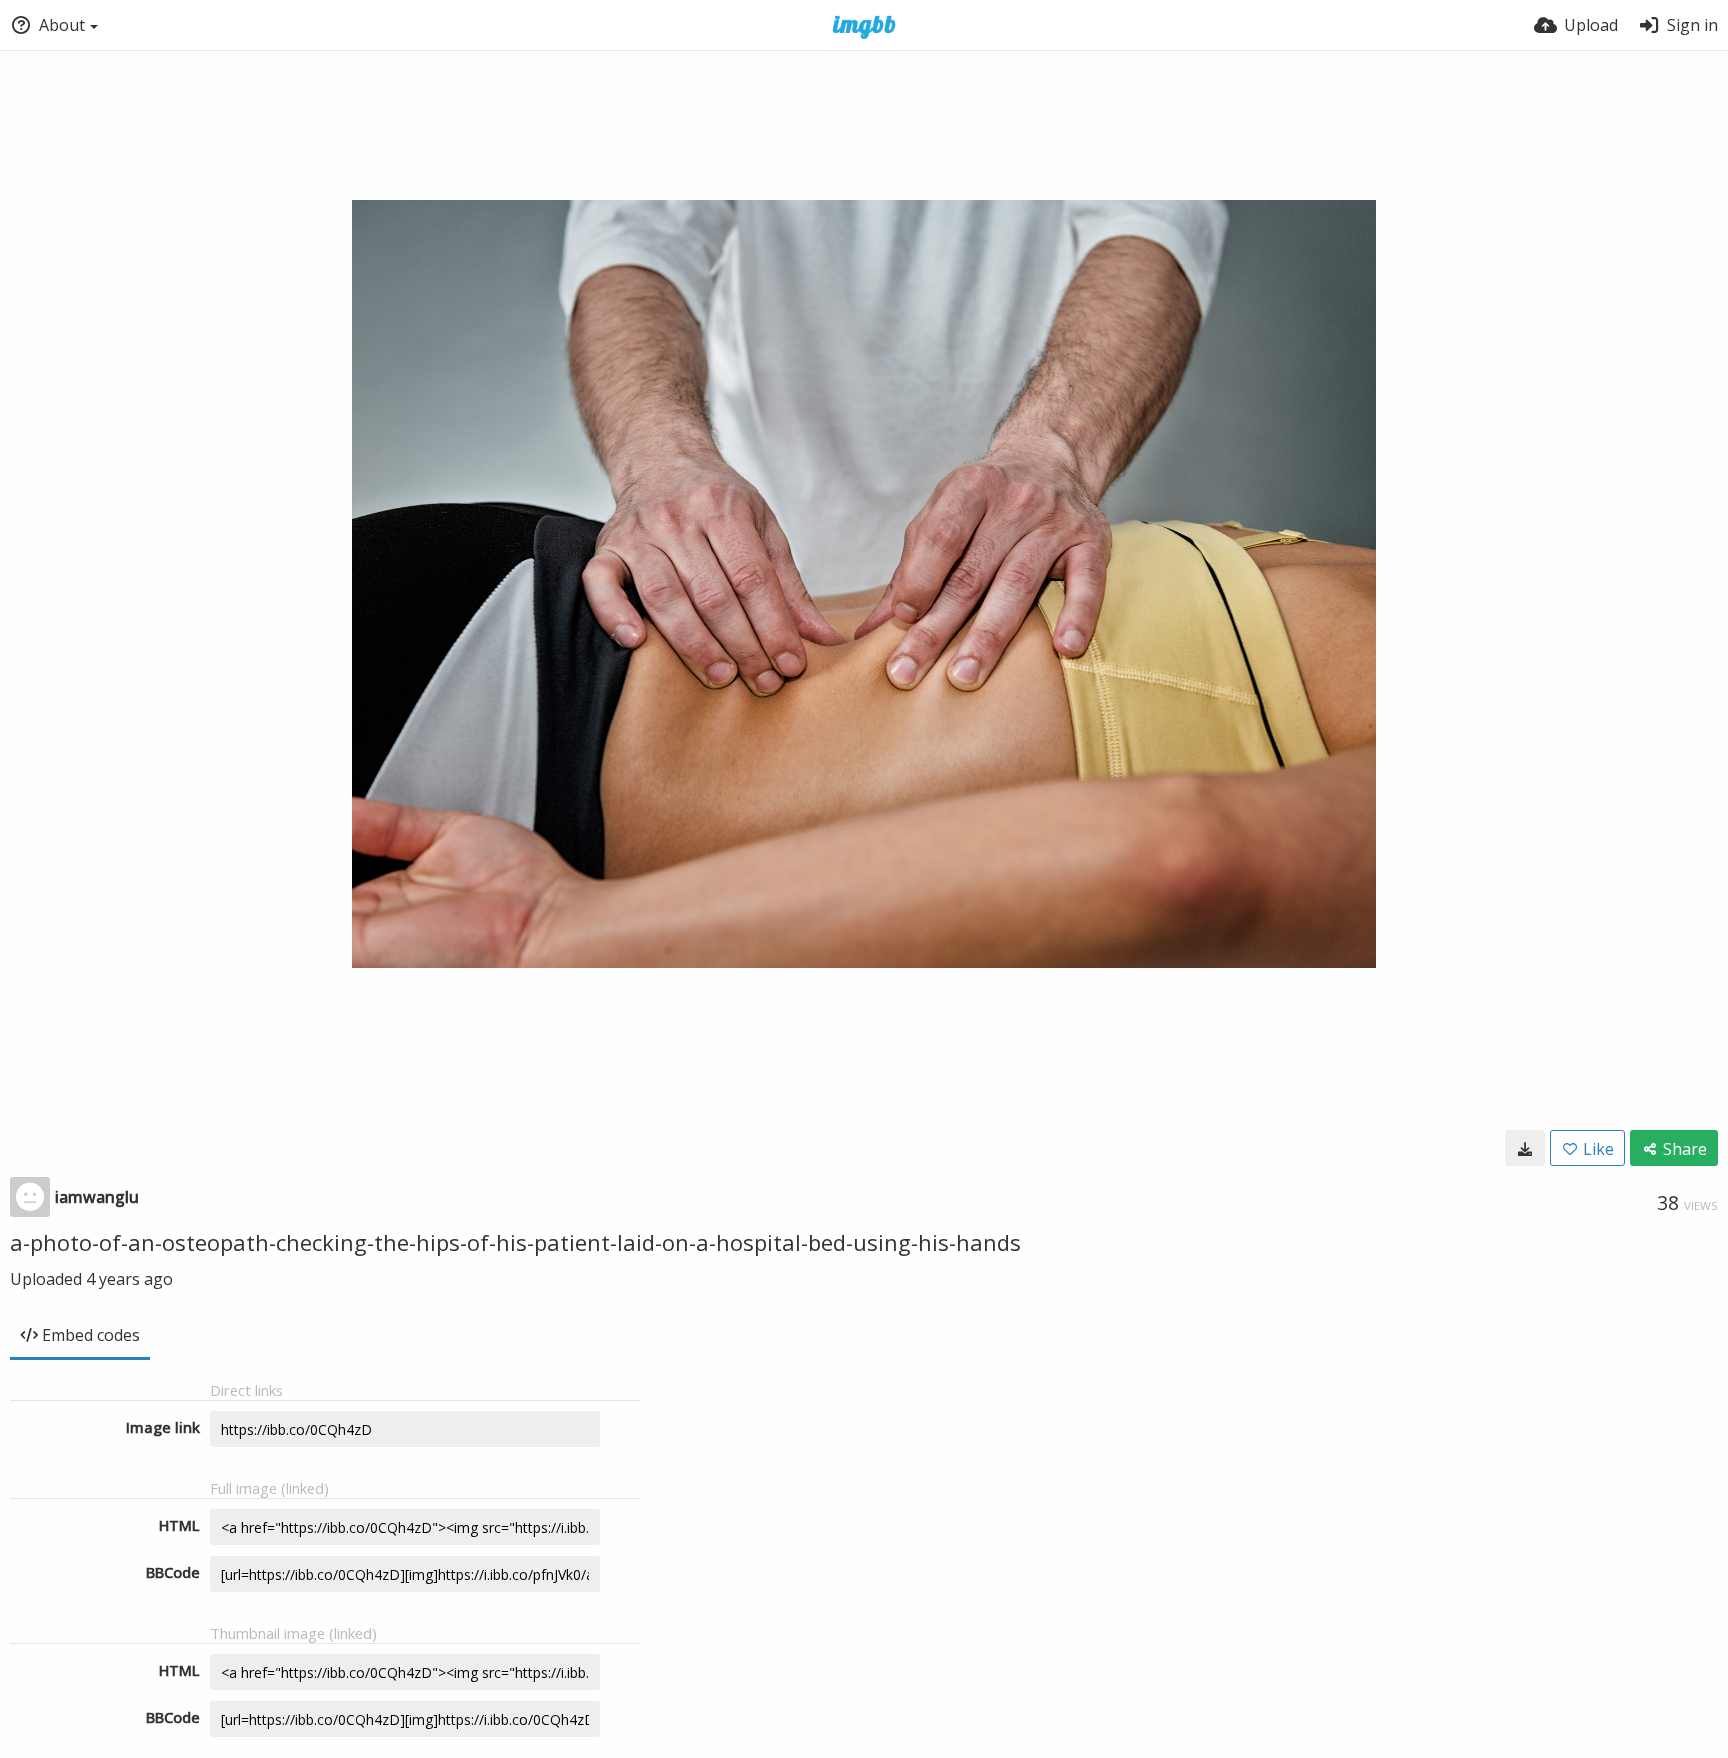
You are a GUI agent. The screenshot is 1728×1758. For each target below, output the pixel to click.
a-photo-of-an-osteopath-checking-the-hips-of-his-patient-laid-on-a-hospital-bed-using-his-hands (515, 1242)
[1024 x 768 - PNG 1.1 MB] (1525, 1148)
